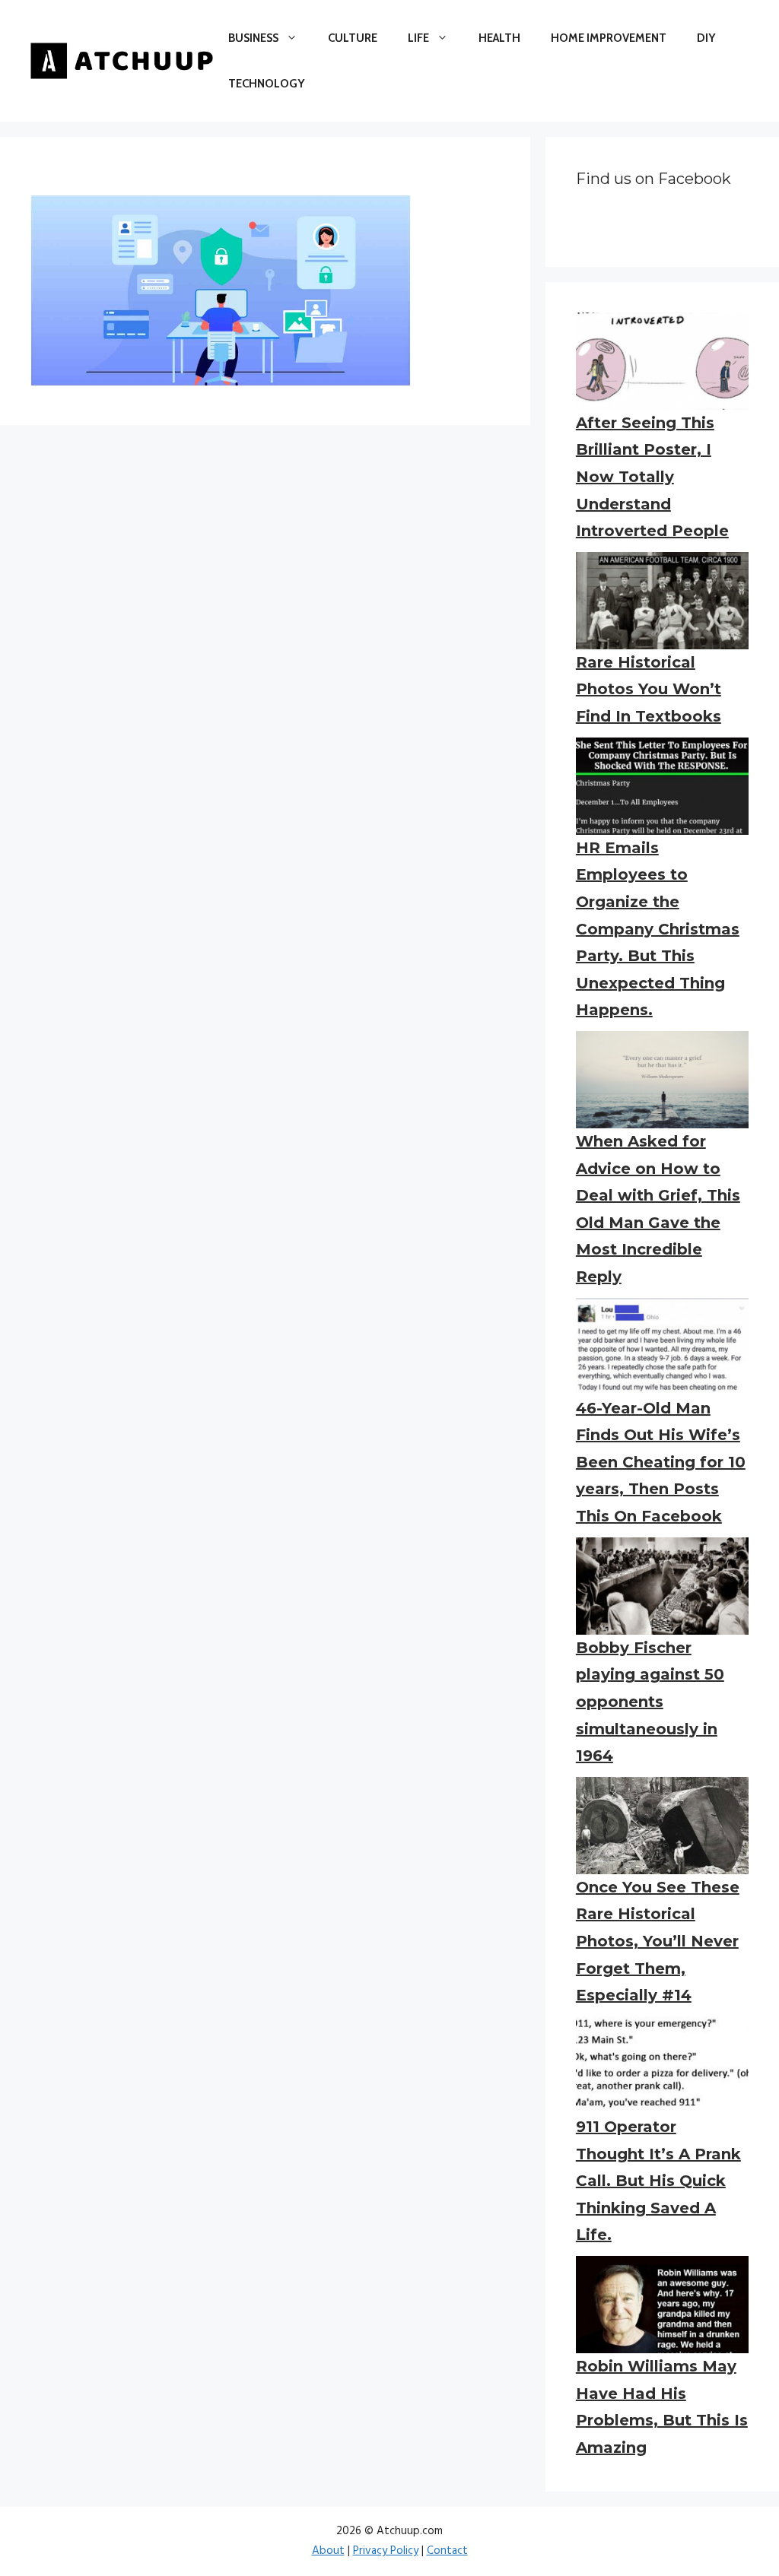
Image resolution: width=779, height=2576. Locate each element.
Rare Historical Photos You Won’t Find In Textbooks (649, 689)
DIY (706, 38)
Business (253, 38)
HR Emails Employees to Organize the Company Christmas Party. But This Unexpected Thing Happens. (658, 929)
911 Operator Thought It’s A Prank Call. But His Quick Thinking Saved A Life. (658, 2181)
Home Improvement (609, 38)
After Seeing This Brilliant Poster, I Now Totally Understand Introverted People (652, 477)
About (328, 2551)
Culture (353, 38)
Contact (447, 2551)
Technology (266, 84)
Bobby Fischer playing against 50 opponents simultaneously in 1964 (650, 1702)
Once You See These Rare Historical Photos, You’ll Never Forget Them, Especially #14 (658, 1941)
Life (418, 38)
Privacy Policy (386, 2551)
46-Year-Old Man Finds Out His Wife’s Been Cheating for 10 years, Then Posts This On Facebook (661, 1462)
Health (499, 38)
